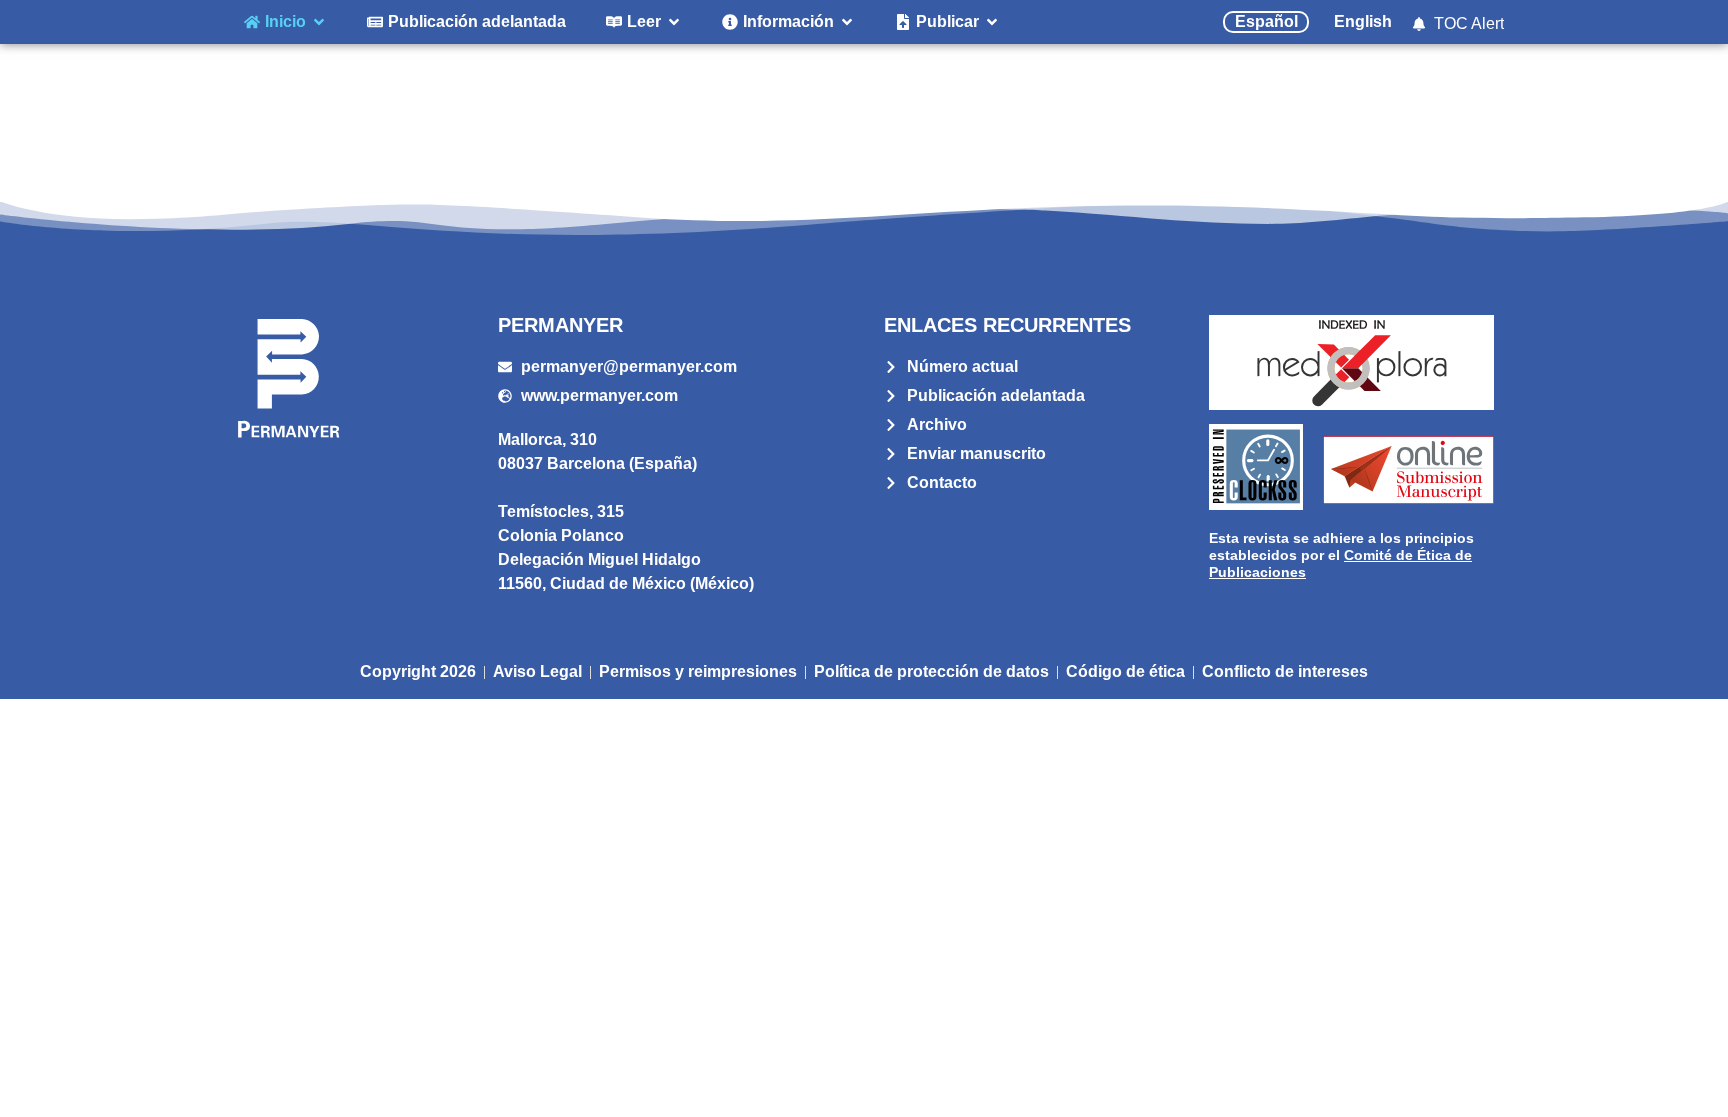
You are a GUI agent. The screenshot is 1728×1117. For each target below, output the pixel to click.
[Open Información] (847, 22)
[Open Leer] (674, 22)
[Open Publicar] (992, 22)
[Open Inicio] (319, 22)
